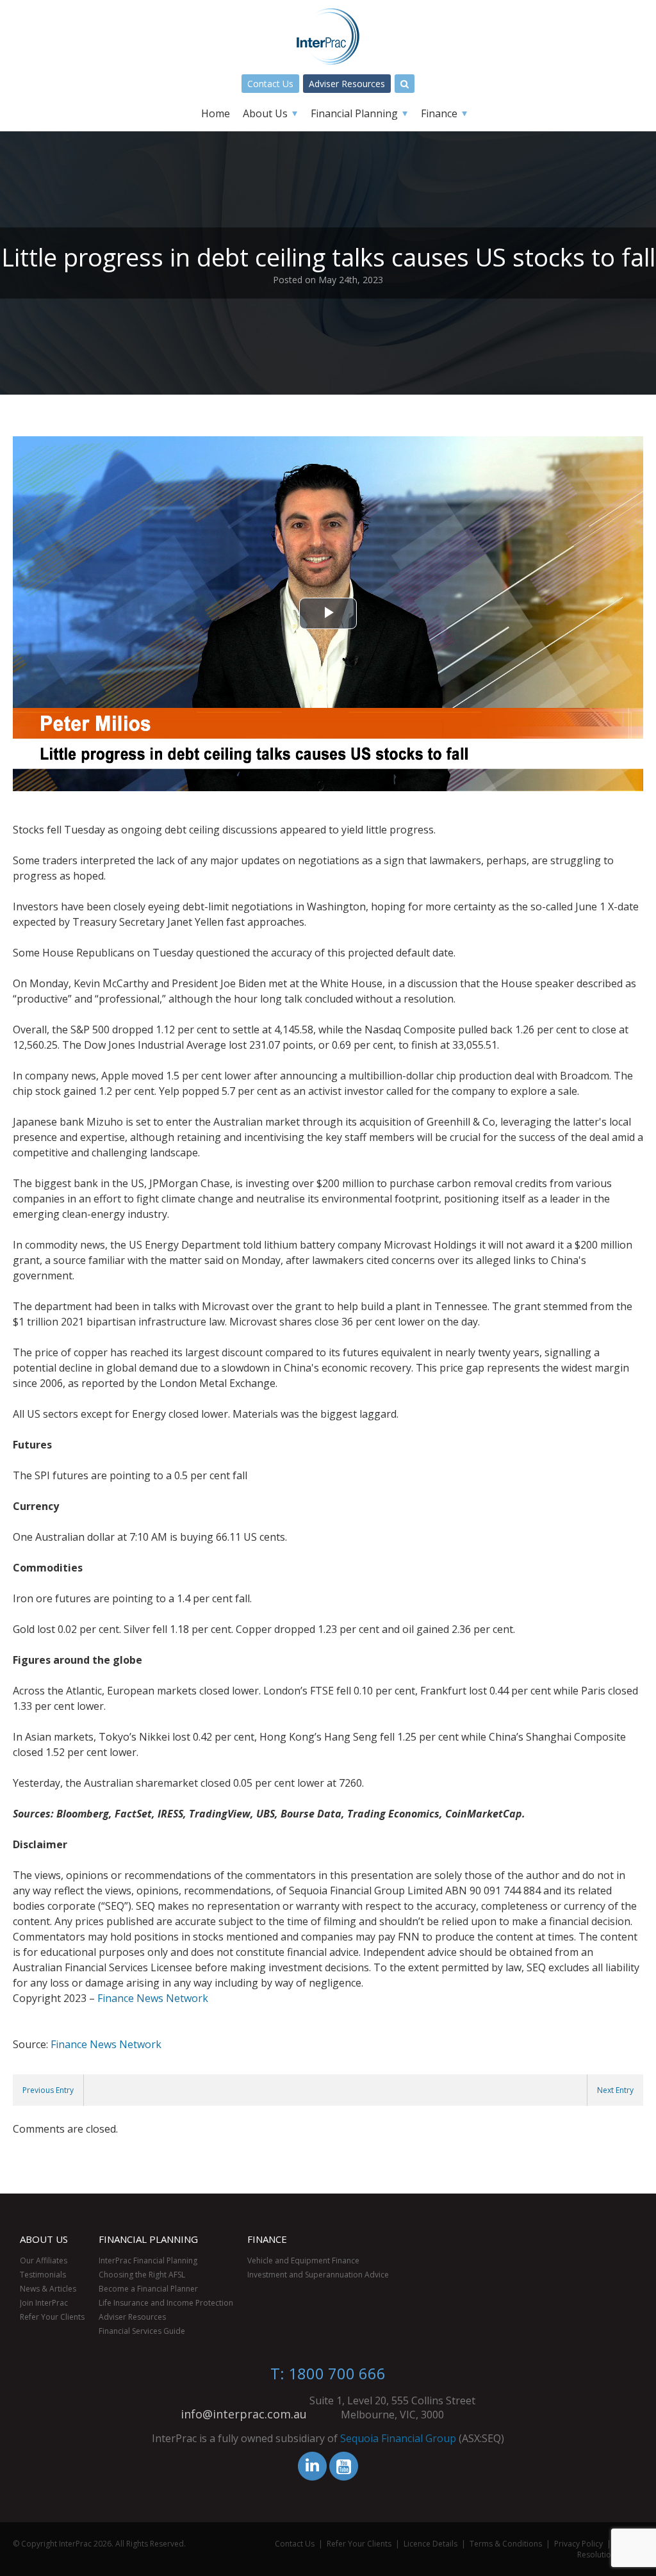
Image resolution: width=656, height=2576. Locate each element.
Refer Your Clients (52, 2317)
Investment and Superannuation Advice (318, 2275)
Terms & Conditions (506, 2544)
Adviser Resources (347, 84)
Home (216, 113)
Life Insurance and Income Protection (166, 2303)
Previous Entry (48, 2090)
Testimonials (43, 2275)
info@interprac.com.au (244, 2414)
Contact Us (270, 84)
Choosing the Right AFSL (142, 2275)
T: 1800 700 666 (328, 2373)
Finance (439, 113)
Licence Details (430, 2544)
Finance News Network (153, 1998)
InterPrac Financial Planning (148, 2260)
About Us (265, 113)
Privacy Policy (578, 2544)
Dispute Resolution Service (610, 2549)
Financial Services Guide (142, 2331)
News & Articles (48, 2289)
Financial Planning (354, 113)
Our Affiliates (44, 2260)
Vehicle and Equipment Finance (303, 2260)
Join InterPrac (44, 2303)
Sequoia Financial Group (398, 2438)
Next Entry (615, 2090)
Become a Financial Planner (148, 2289)
